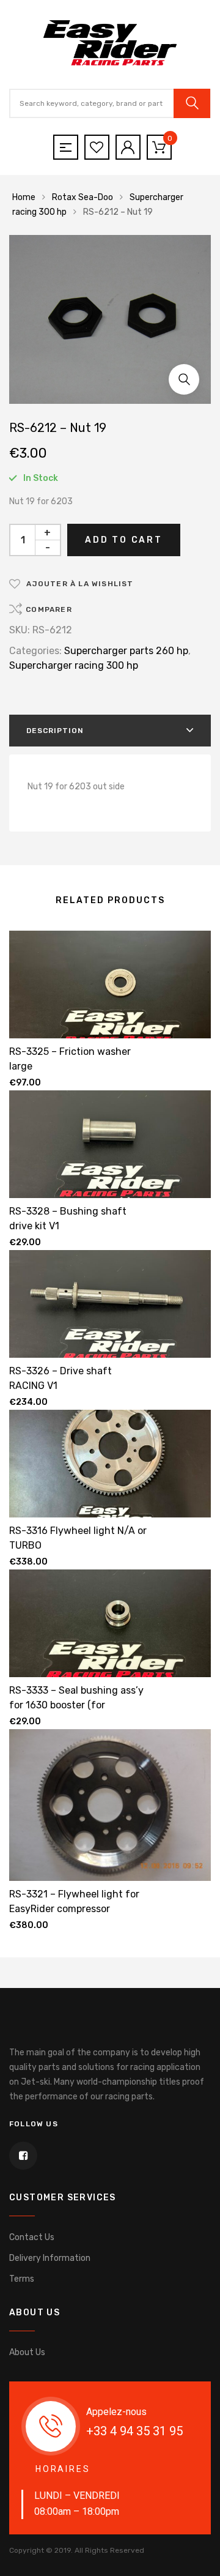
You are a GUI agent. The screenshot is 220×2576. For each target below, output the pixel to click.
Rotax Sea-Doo (82, 197)
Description (55, 731)
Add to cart (124, 540)
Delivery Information (50, 2258)
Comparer (49, 609)
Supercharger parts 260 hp (126, 651)
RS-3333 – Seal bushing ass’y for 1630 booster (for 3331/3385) (76, 1705)
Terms (22, 2279)
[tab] (110, 731)
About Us (27, 2352)
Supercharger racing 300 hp (74, 665)
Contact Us (32, 2237)
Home (24, 197)
